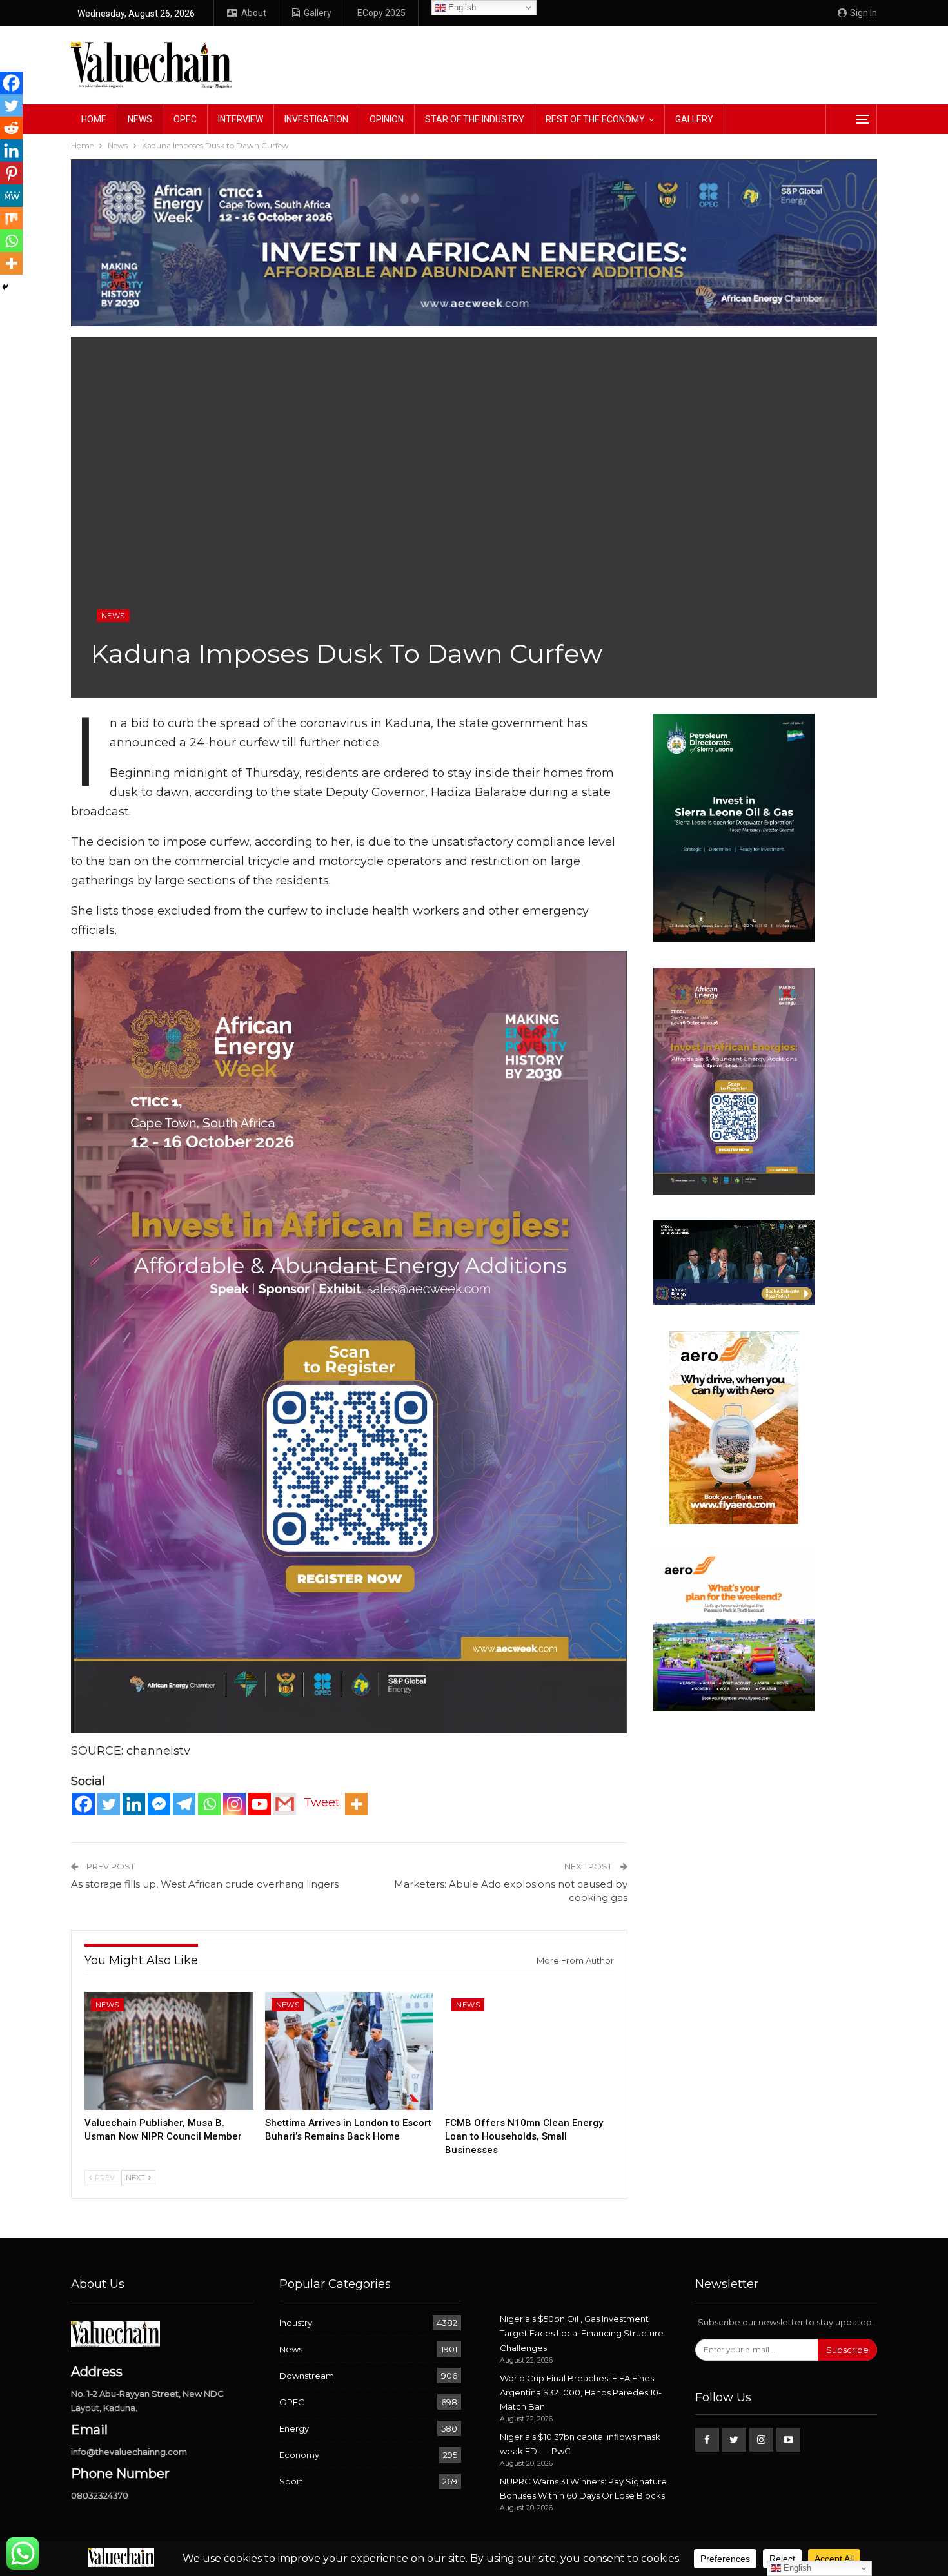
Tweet (322, 1802)
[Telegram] (184, 1804)
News (140, 119)
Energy (294, 2428)
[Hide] (5, 287)
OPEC (185, 119)
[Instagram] (234, 1804)
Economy (299, 2455)
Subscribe (847, 2350)
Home (94, 119)
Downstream (307, 2376)
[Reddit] (11, 128)
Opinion (387, 119)
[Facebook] (84, 1804)
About (254, 13)
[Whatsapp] (209, 1804)
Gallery (318, 13)
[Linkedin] (134, 1804)
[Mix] (11, 218)
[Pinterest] (11, 173)
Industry (296, 2323)
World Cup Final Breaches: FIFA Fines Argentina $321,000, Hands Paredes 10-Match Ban (581, 2392)
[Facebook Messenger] (159, 1804)
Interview (241, 119)
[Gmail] (285, 1804)
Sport (291, 2481)
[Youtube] (260, 1804)
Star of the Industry (475, 119)
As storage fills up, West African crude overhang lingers (205, 1884)
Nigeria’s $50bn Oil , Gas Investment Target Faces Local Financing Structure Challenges (582, 2333)
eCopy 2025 (381, 13)
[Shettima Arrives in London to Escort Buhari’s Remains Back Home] (350, 2051)
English (461, 7)
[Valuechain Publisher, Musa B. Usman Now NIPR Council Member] (169, 2051)
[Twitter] (109, 1804)
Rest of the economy (595, 119)
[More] (356, 1804)
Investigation (316, 119)
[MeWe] (11, 196)
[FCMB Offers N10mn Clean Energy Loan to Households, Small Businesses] (529, 2051)
